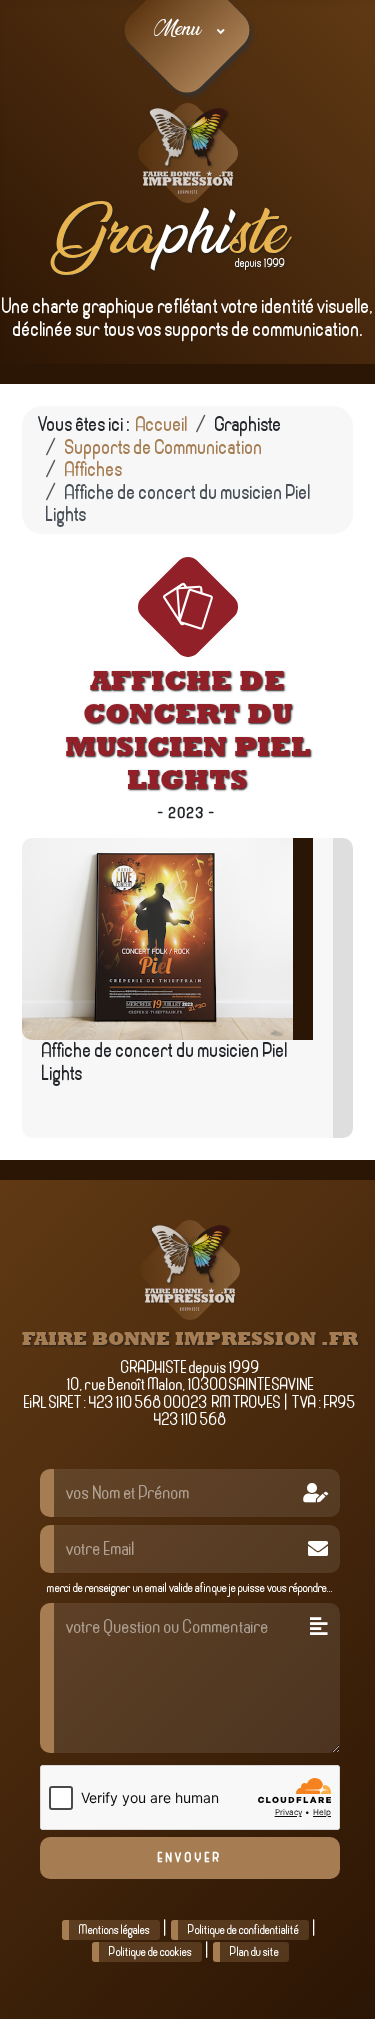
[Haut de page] (333, 1978)
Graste (162, 236)
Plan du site (254, 1952)
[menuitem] (187, 30)
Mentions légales (114, 1930)
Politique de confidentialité (243, 1930)
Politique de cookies (150, 1952)
